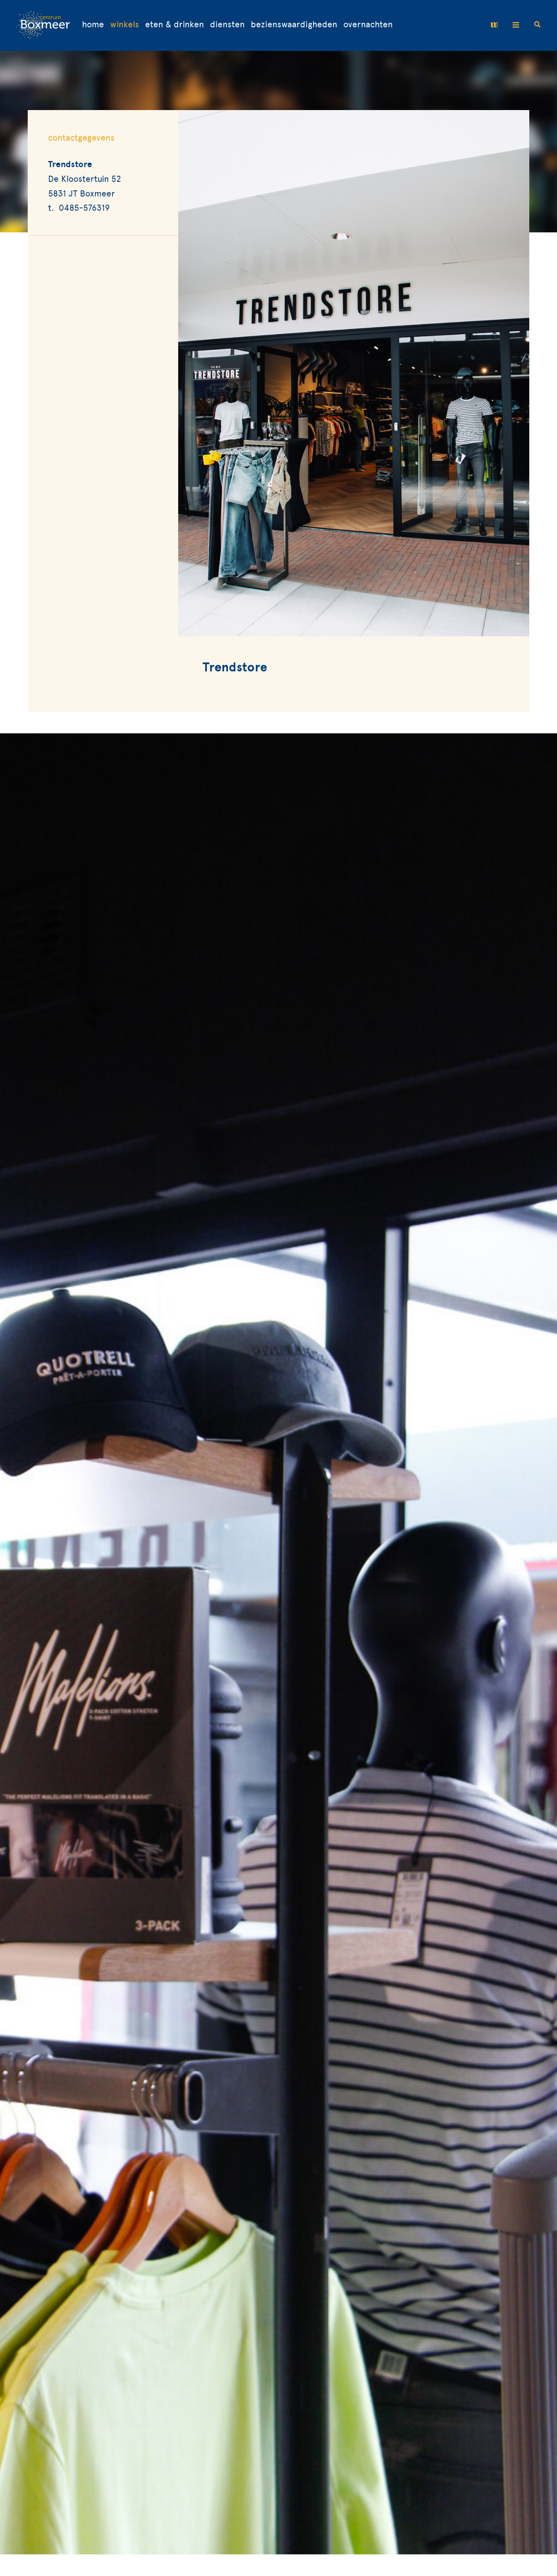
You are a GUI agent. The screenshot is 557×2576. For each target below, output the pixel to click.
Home (93, 25)
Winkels (125, 25)
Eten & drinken (175, 25)
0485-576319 (84, 208)
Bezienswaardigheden (294, 25)
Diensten (227, 25)
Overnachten (368, 25)
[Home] (43, 25)
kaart (496, 25)
